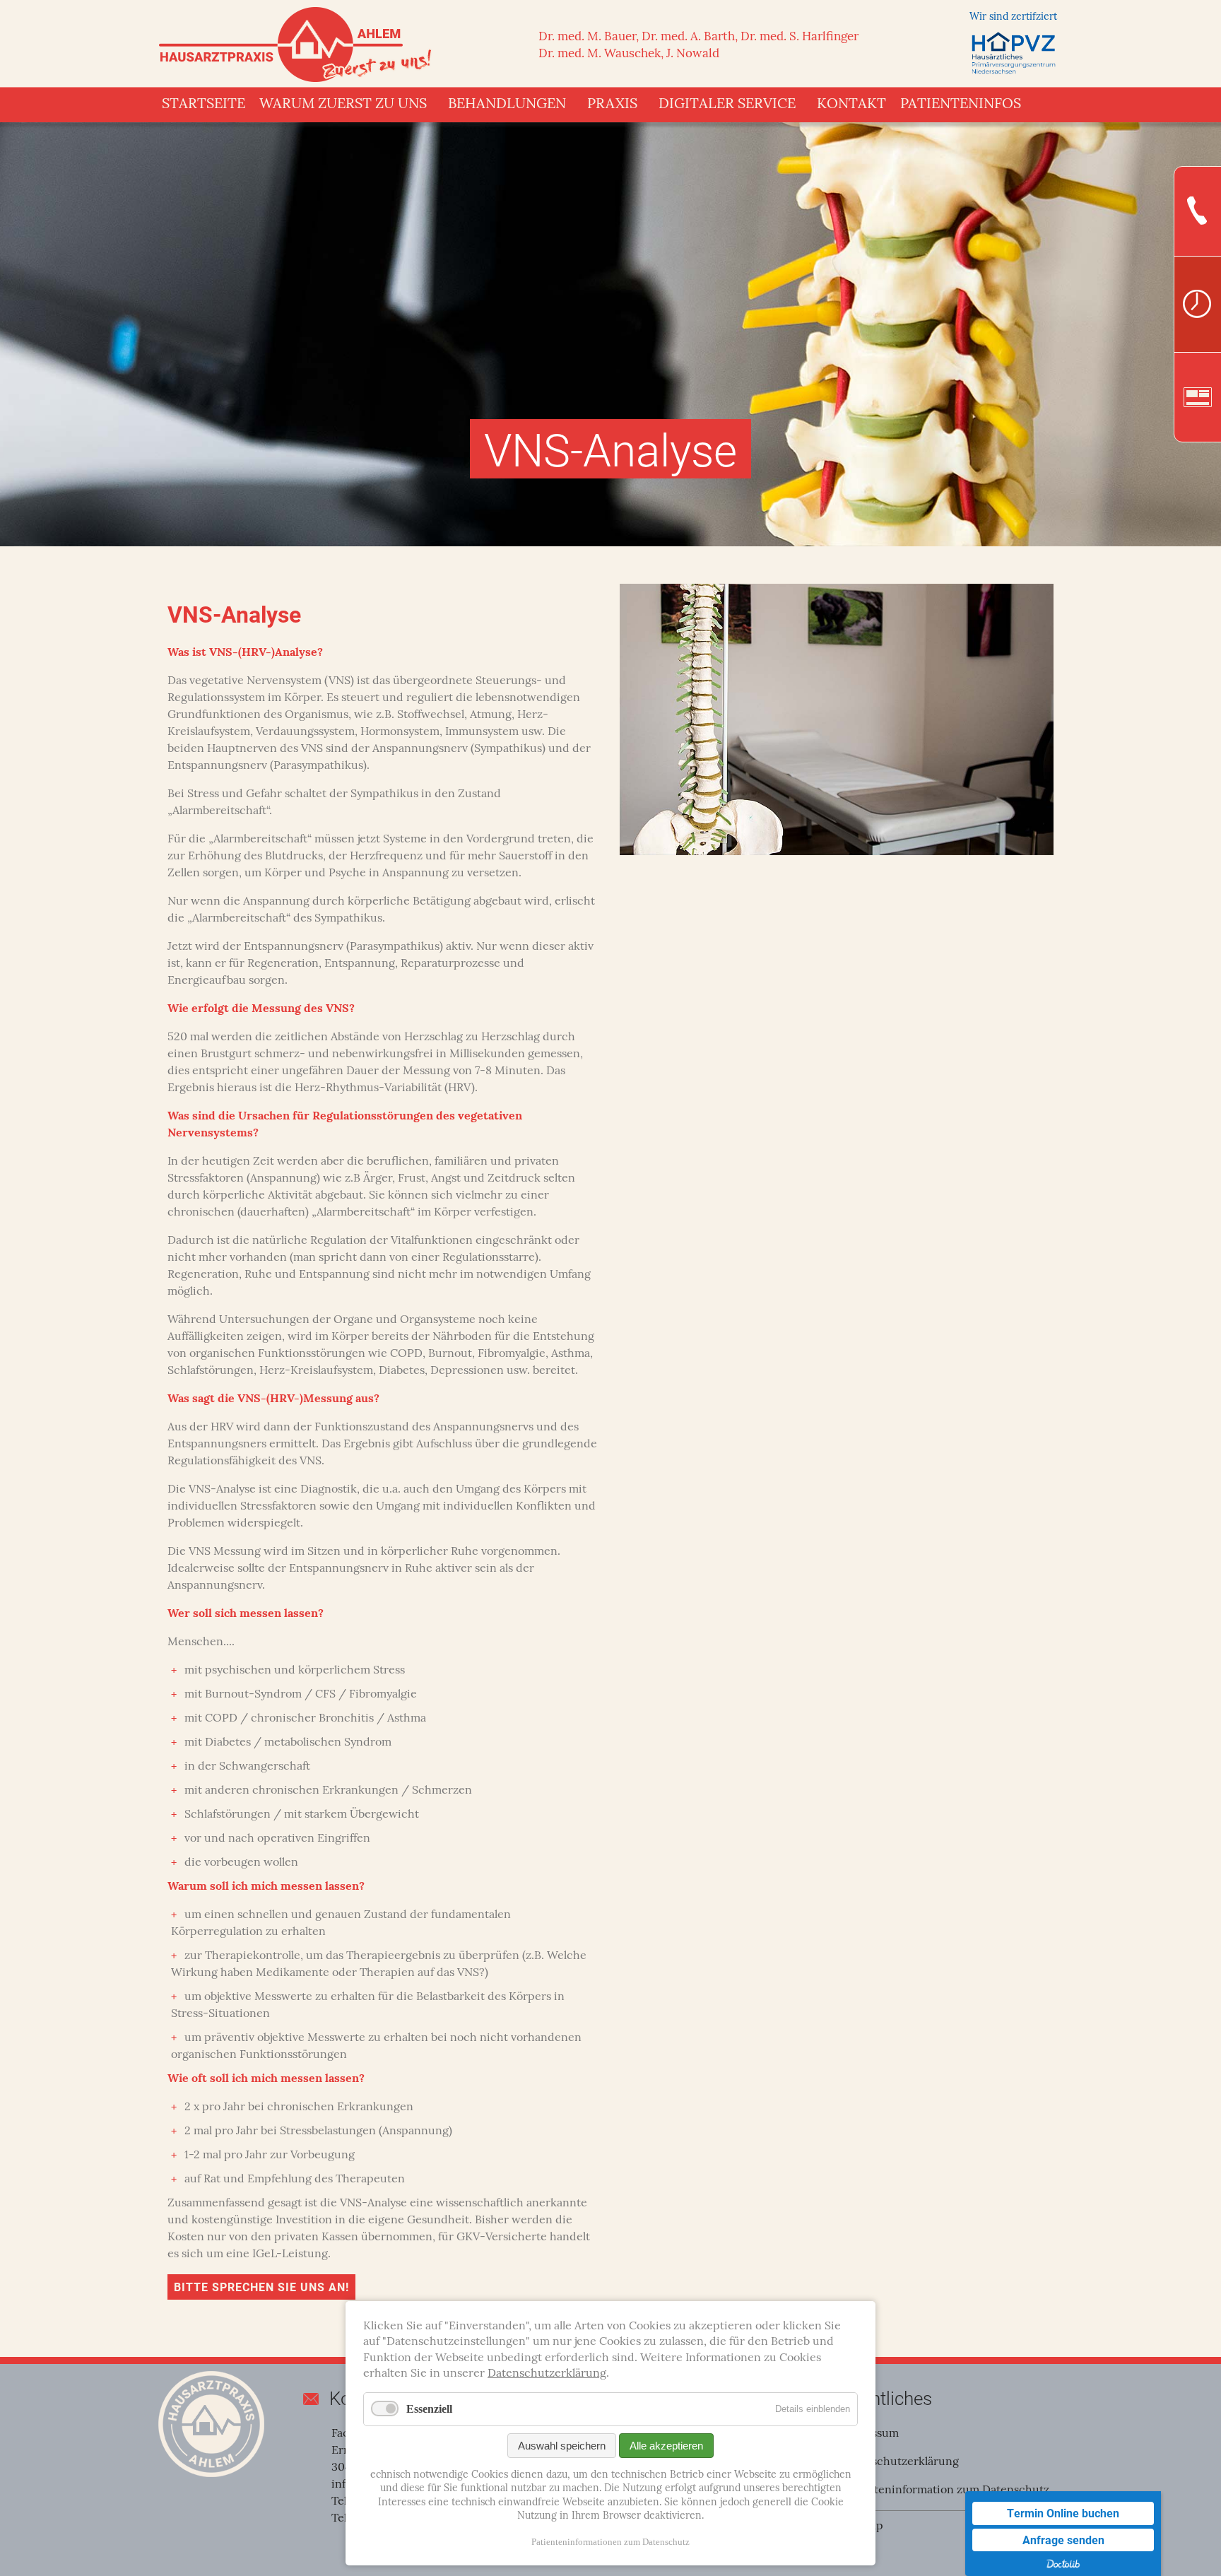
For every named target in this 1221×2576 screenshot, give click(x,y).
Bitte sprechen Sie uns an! (261, 2287)
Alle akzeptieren (666, 2446)
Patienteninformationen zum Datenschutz (610, 2542)
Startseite (203, 105)
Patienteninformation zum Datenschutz (945, 2490)
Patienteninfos (961, 105)
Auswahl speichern (562, 2446)
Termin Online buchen (1063, 2513)
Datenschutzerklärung (899, 2462)
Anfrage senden (1063, 2540)
